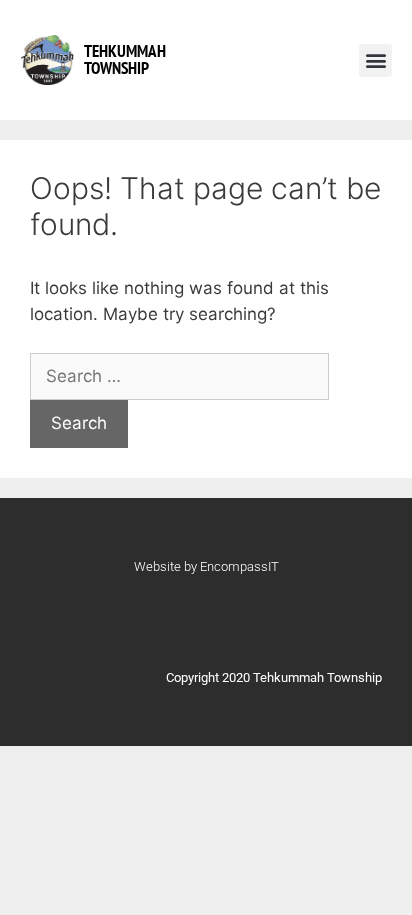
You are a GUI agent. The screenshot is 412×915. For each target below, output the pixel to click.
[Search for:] (179, 376)
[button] (375, 60)
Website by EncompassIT (206, 566)
